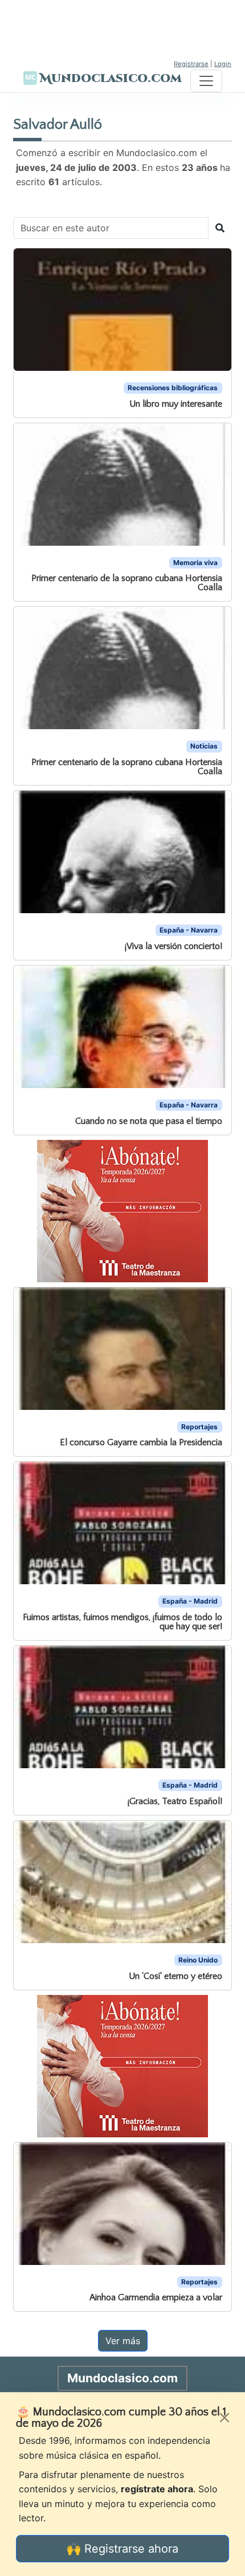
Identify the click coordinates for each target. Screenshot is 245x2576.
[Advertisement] (122, 28)
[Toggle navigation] (206, 81)
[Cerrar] (224, 2418)
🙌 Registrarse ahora (122, 2549)
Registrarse (191, 64)
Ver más (123, 2341)
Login (223, 64)
